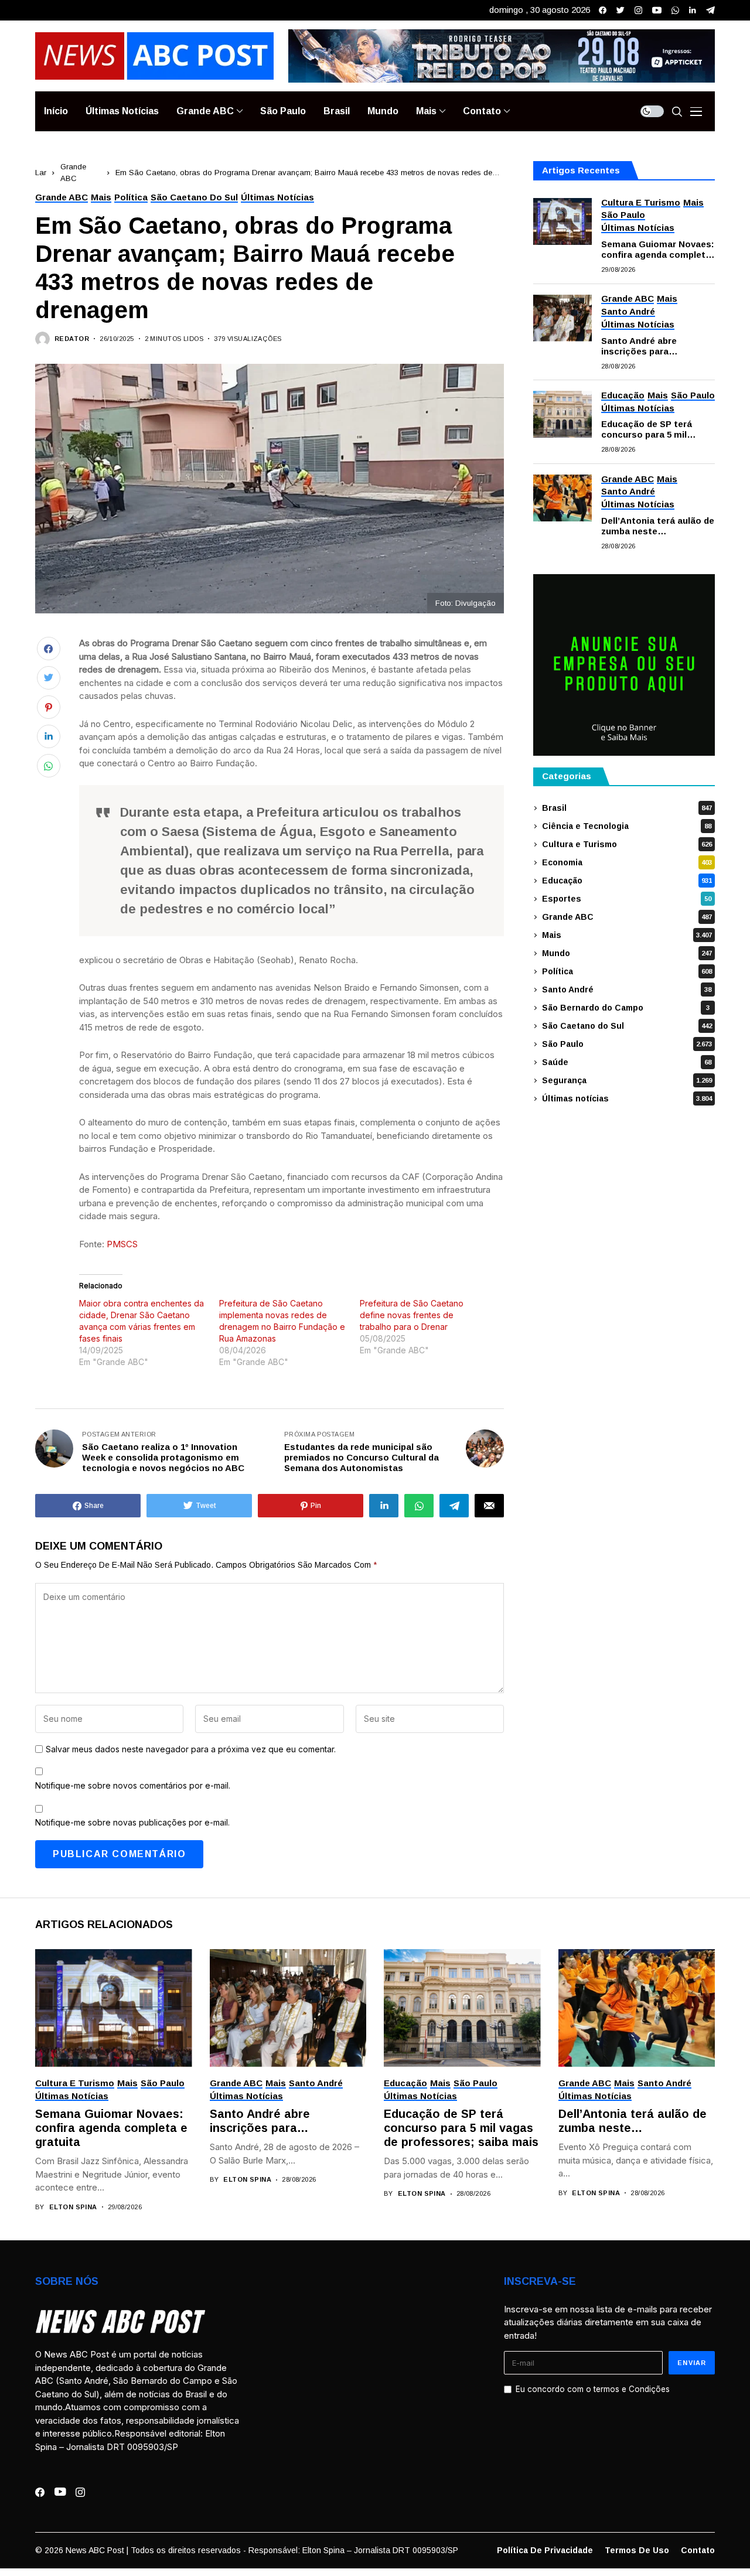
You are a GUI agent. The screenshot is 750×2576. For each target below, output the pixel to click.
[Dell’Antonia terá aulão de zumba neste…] (562, 498)
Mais (627, 935)
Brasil (627, 808)
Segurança (627, 1080)
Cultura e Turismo (627, 844)
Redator (72, 339)
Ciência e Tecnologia (627, 826)
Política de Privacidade (545, 2550)
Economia (627, 862)
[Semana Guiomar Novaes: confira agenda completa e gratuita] (562, 221)
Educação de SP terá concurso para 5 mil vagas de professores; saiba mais (650, 430)
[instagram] (638, 10)
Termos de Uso (637, 2550)
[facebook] (603, 10)
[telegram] (710, 10)
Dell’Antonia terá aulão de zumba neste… (658, 526)
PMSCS (122, 1244)
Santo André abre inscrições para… (640, 346)
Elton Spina (73, 2207)
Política (627, 971)
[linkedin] (693, 10)
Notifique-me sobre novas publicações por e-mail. (132, 1822)
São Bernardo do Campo (626, 1008)
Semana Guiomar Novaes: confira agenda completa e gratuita (658, 250)
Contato (698, 2550)
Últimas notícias (627, 1098)
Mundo (627, 953)
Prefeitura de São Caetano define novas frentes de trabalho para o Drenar (412, 1315)
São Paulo (627, 1044)
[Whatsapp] (675, 10)
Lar (41, 173)
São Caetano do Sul (627, 1026)
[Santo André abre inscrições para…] (562, 318)
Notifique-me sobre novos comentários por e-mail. (133, 1785)
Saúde (627, 1062)
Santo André (627, 990)
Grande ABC (627, 917)
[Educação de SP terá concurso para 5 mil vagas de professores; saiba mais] (562, 414)
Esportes (627, 899)
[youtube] (657, 10)
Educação (627, 881)
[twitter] (621, 10)
